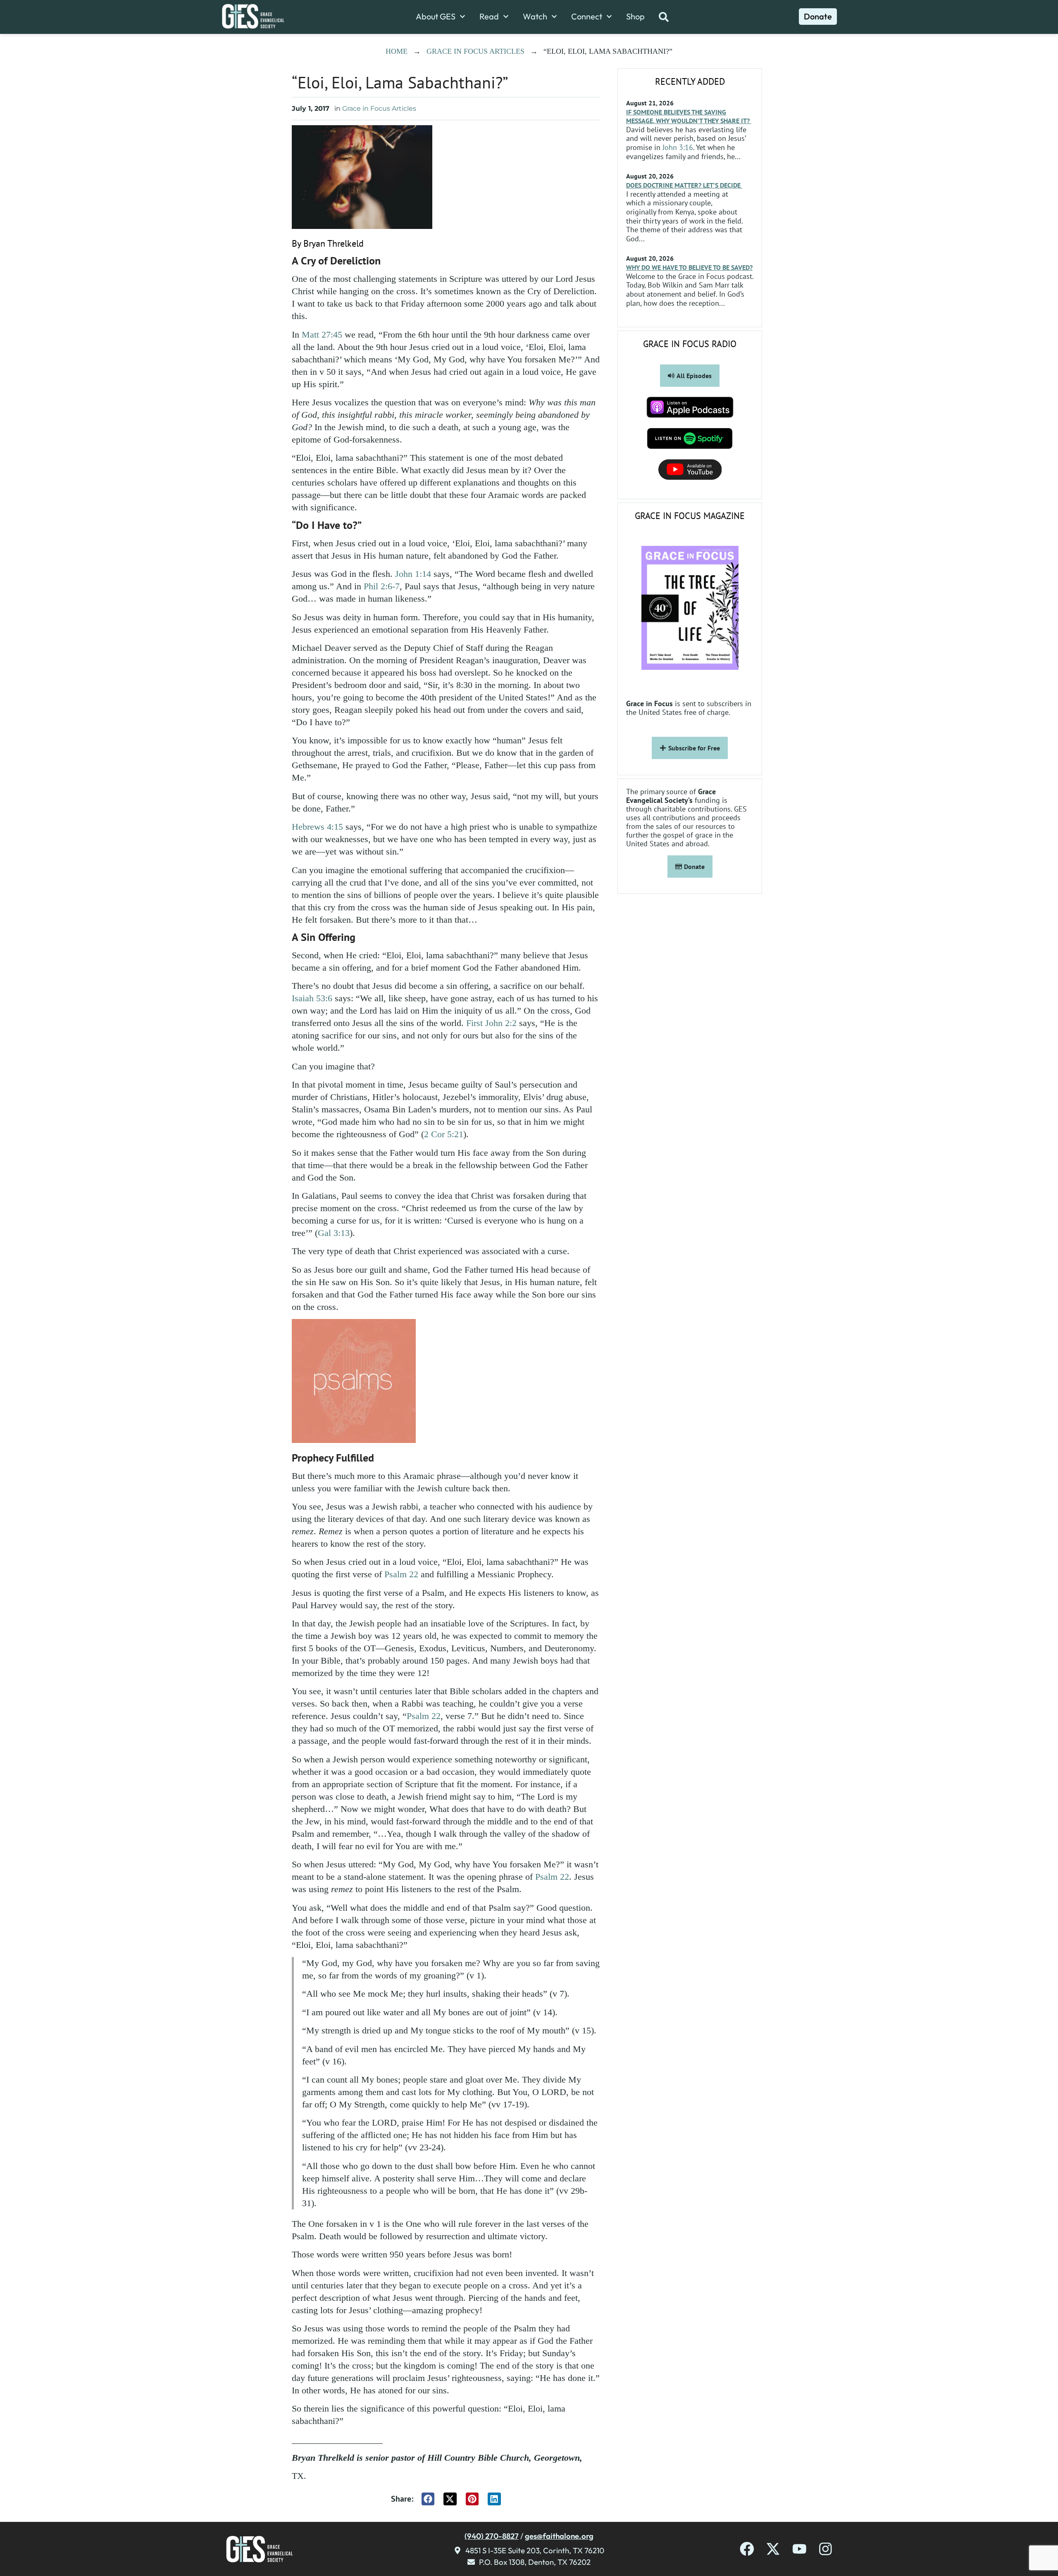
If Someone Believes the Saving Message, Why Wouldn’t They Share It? (689, 116)
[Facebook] (747, 2549)
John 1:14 (413, 574)
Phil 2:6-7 (382, 586)
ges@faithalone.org (559, 2536)
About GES (436, 17)
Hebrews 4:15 (317, 827)
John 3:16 (678, 147)
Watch (535, 17)
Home (397, 51)
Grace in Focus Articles (475, 51)
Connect (587, 17)
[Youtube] (799, 2549)
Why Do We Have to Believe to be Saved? (689, 267)
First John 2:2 (491, 1023)
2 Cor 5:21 (444, 1134)
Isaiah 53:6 (312, 998)
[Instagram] (826, 2549)
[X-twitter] (773, 2549)
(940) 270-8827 (492, 2536)
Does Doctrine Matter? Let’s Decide (684, 185)
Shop (635, 17)
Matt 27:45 (322, 334)
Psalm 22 (401, 1574)
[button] (428, 2499)
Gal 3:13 (334, 1233)
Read (489, 17)
